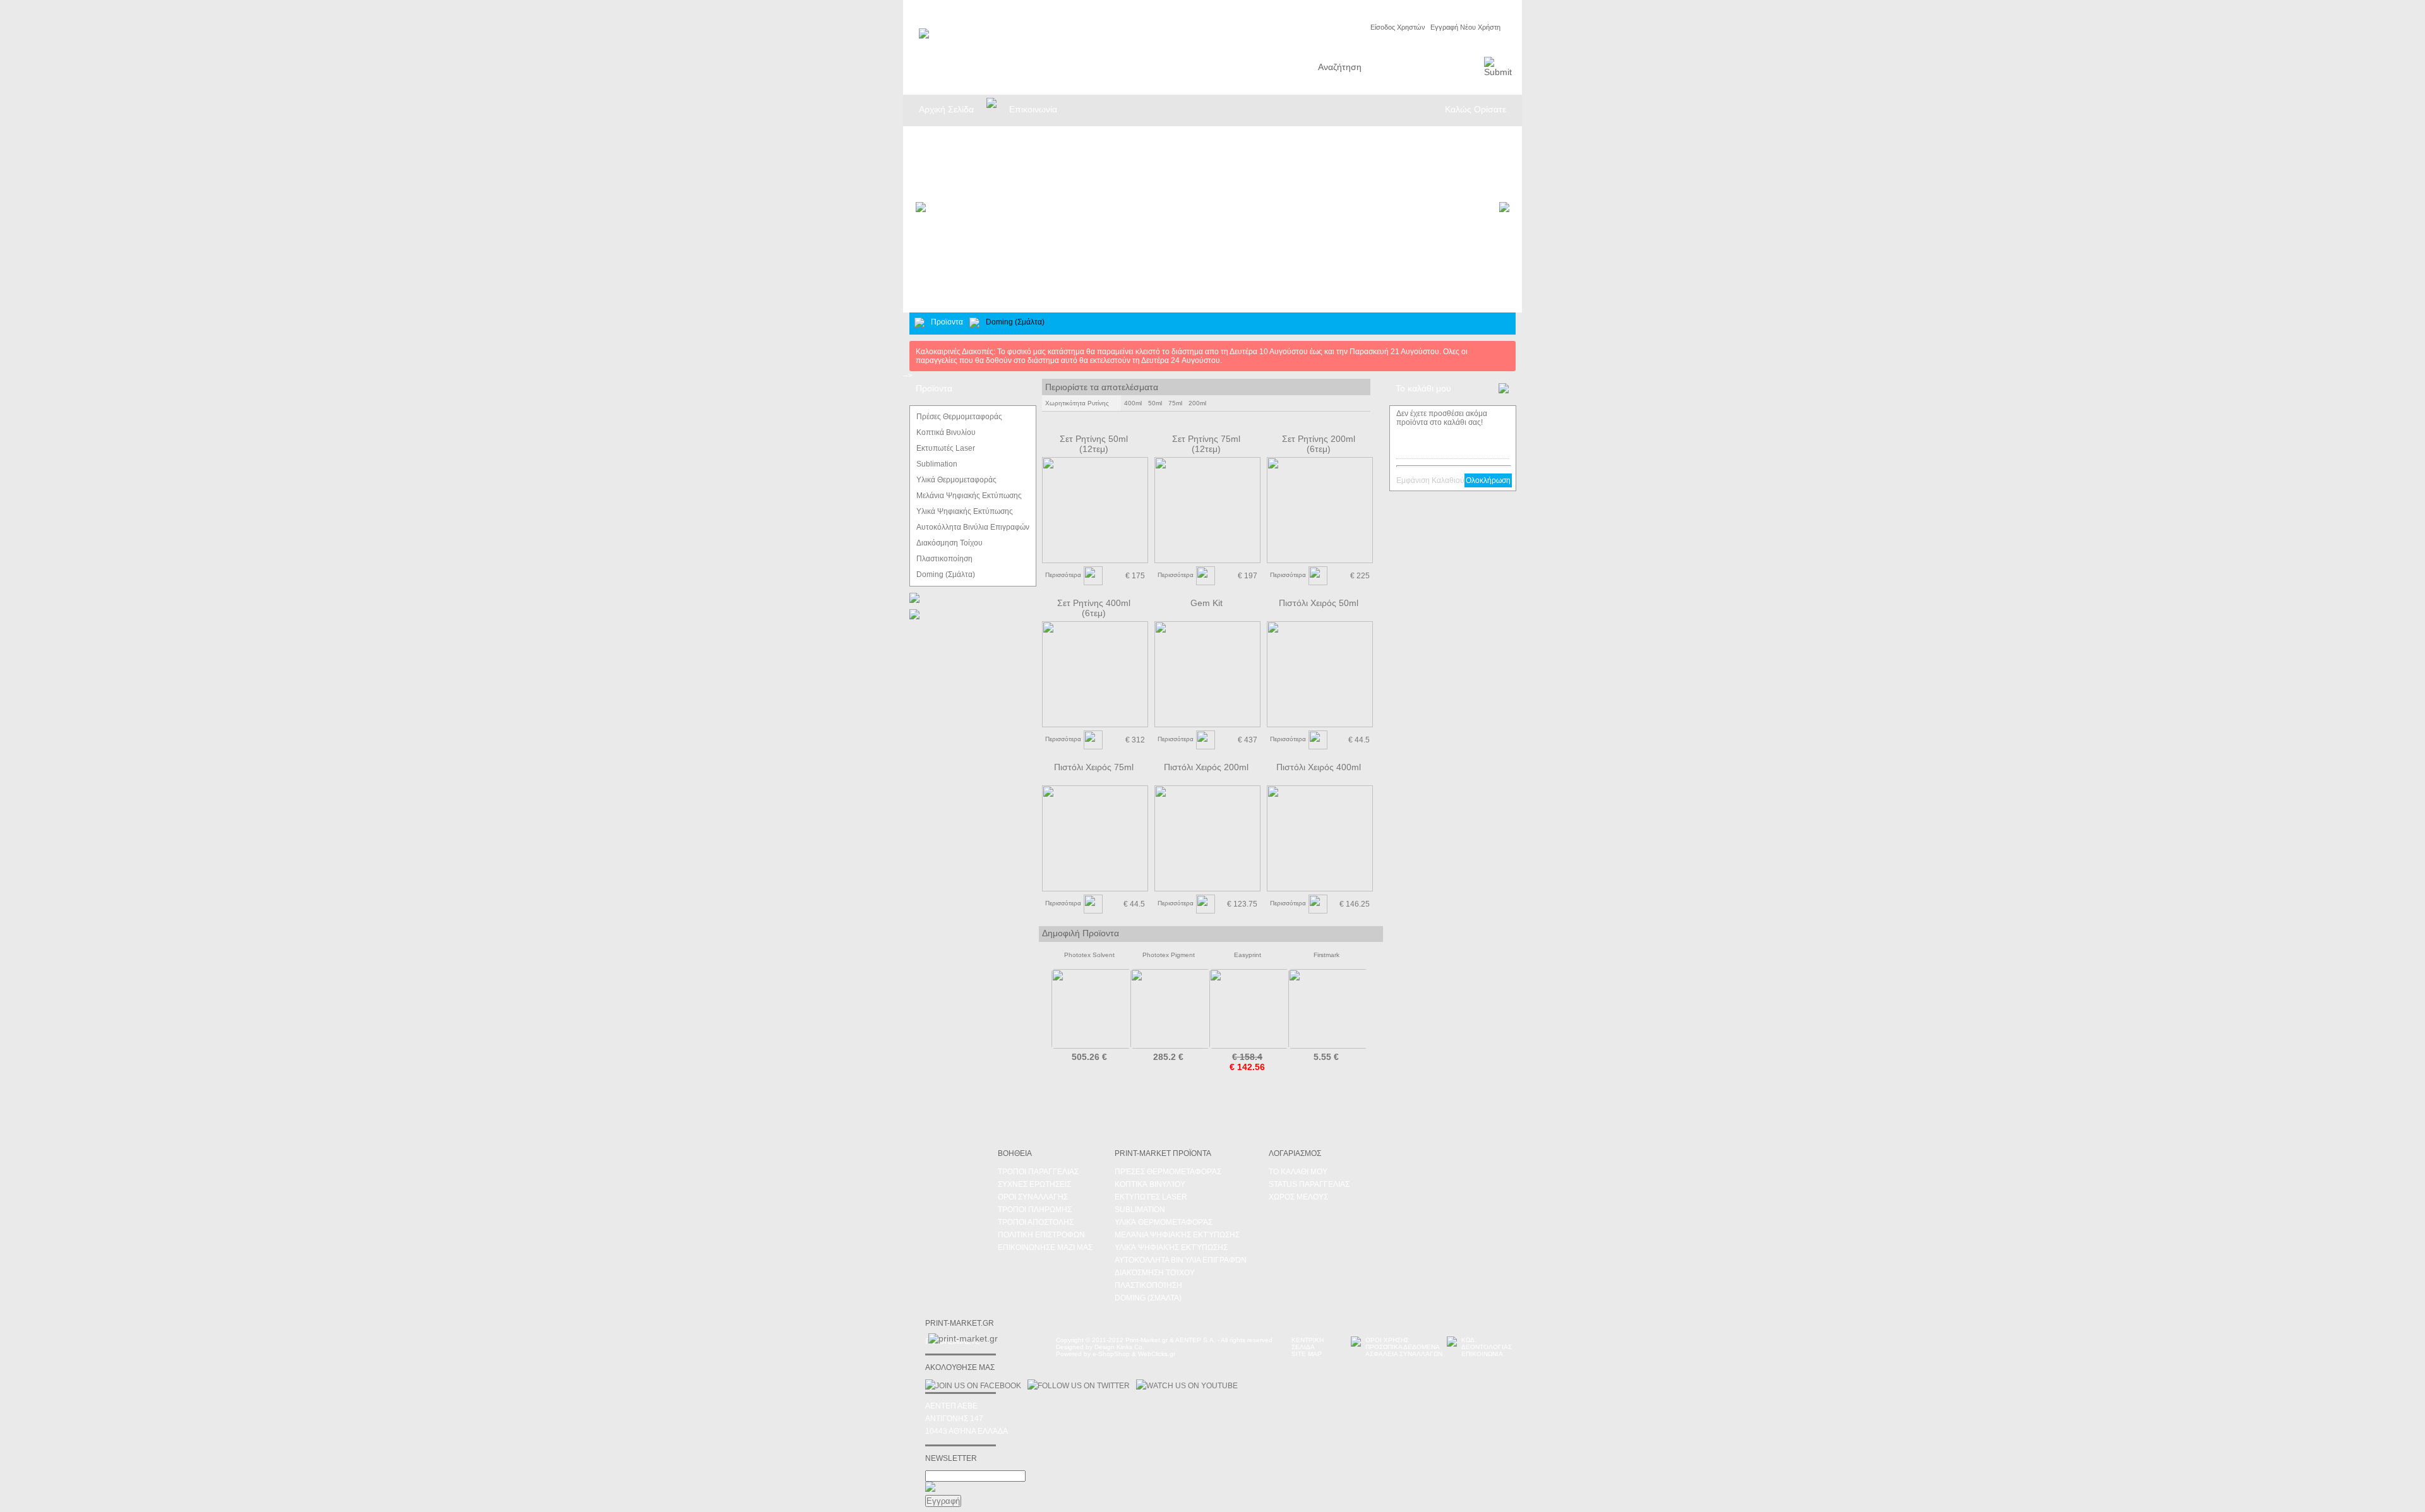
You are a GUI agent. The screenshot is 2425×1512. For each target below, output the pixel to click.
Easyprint (1248, 955)
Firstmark (1326, 955)
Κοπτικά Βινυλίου (1150, 1184)
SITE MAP (1307, 1354)
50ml (1155, 403)
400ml (1133, 403)
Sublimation (1140, 1210)
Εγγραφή (943, 1501)
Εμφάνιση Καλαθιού (1430, 480)
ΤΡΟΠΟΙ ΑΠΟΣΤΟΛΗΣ (1036, 1222)
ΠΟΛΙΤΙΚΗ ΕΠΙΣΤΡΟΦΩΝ (1041, 1235)
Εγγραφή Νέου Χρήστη (1465, 27)
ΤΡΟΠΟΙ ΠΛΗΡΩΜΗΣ (1035, 1210)
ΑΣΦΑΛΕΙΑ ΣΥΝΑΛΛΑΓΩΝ (1404, 1354)
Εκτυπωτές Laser (1151, 1197)
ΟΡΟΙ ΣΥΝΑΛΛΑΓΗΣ (1033, 1197)
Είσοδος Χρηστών (1398, 27)
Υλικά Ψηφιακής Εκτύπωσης (1171, 1247)
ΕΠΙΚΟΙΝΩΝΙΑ (1482, 1354)
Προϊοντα (947, 322)
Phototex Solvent (1089, 955)
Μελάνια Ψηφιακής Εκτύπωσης (1177, 1235)
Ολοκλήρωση (1488, 480)
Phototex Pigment (1169, 955)
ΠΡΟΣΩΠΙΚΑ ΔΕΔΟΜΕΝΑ (1403, 1347)
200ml (1197, 403)
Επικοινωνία (1033, 109)
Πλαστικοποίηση (1148, 1285)
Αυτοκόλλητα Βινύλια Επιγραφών (1181, 1260)
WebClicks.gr (1157, 1354)
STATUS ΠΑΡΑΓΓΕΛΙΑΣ (1309, 1184)
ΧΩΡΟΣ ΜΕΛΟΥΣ (1298, 1197)
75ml (1175, 403)
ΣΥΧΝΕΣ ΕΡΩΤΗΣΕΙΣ (1034, 1184)
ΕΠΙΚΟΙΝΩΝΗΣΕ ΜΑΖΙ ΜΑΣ (1045, 1247)
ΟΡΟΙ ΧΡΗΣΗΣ (1387, 1340)
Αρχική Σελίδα (946, 109)
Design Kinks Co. (1119, 1347)
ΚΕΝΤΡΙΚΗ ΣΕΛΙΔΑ (1308, 1343)
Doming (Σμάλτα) (1148, 1298)
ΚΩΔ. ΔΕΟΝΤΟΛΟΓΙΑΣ (1487, 1343)
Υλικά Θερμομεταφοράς (1164, 1222)
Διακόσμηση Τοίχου (1155, 1273)
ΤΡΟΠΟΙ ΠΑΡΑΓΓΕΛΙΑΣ (1038, 1172)
